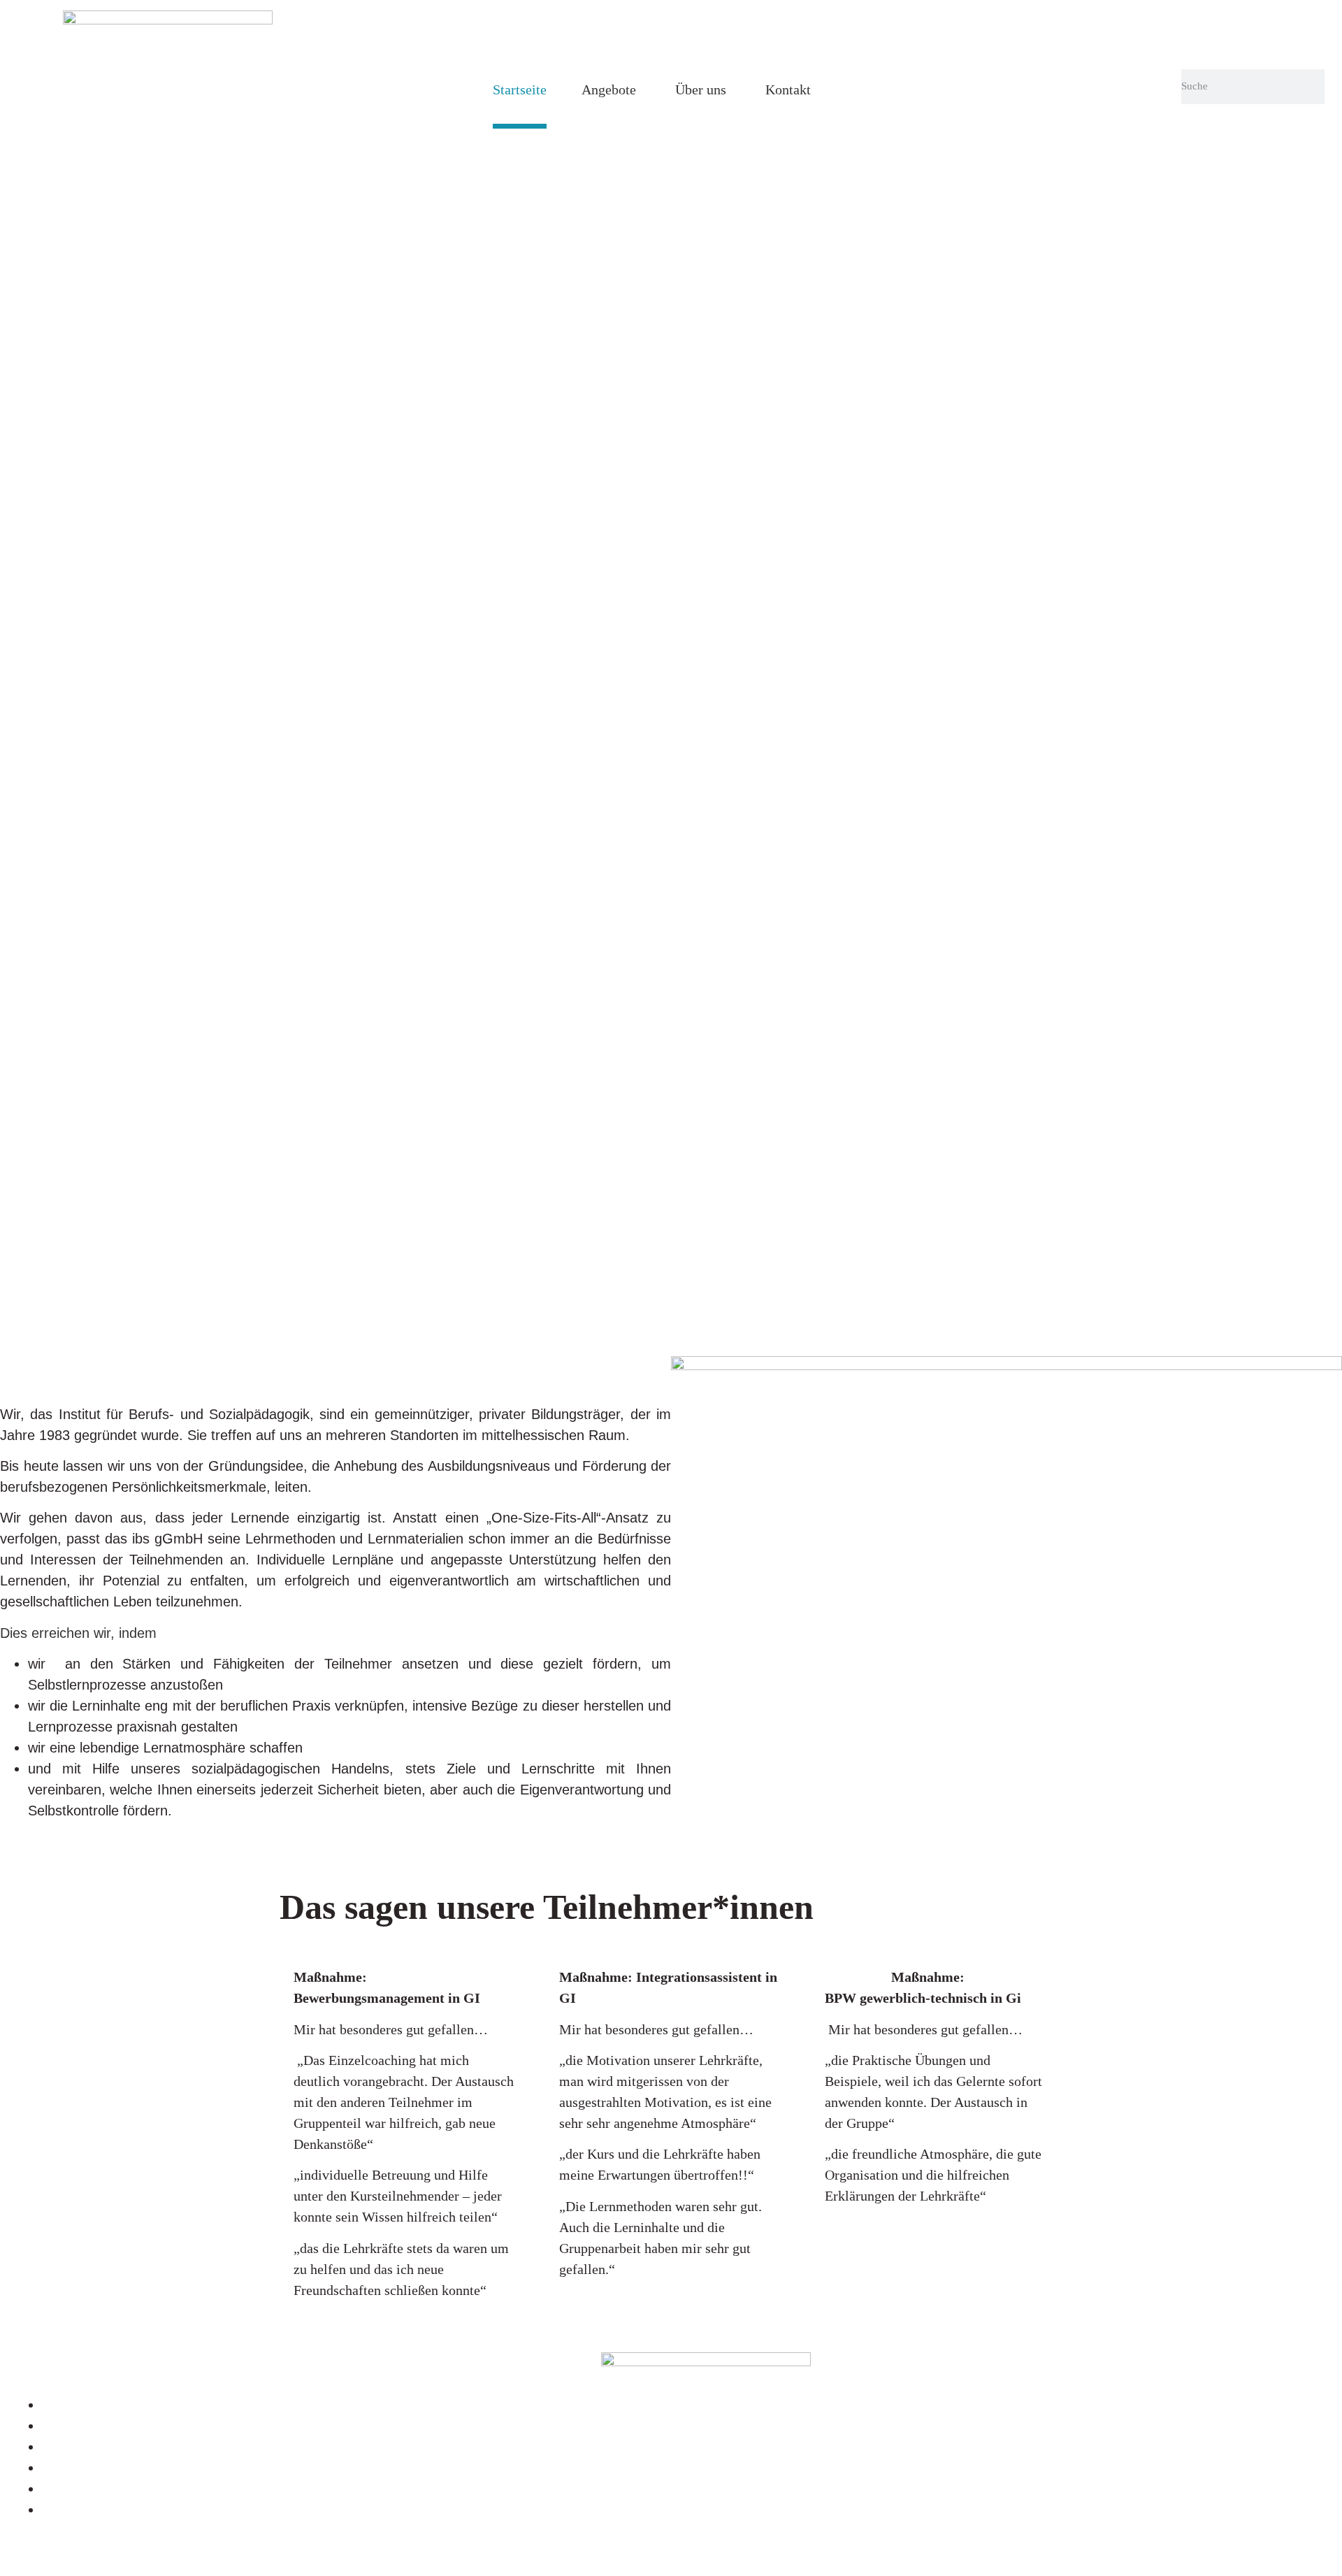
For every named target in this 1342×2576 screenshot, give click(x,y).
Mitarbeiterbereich (95, 2447)
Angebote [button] (609, 89)
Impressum (74, 2405)
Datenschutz (77, 2426)
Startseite (520, 89)
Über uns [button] (701, 89)
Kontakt (788, 89)
